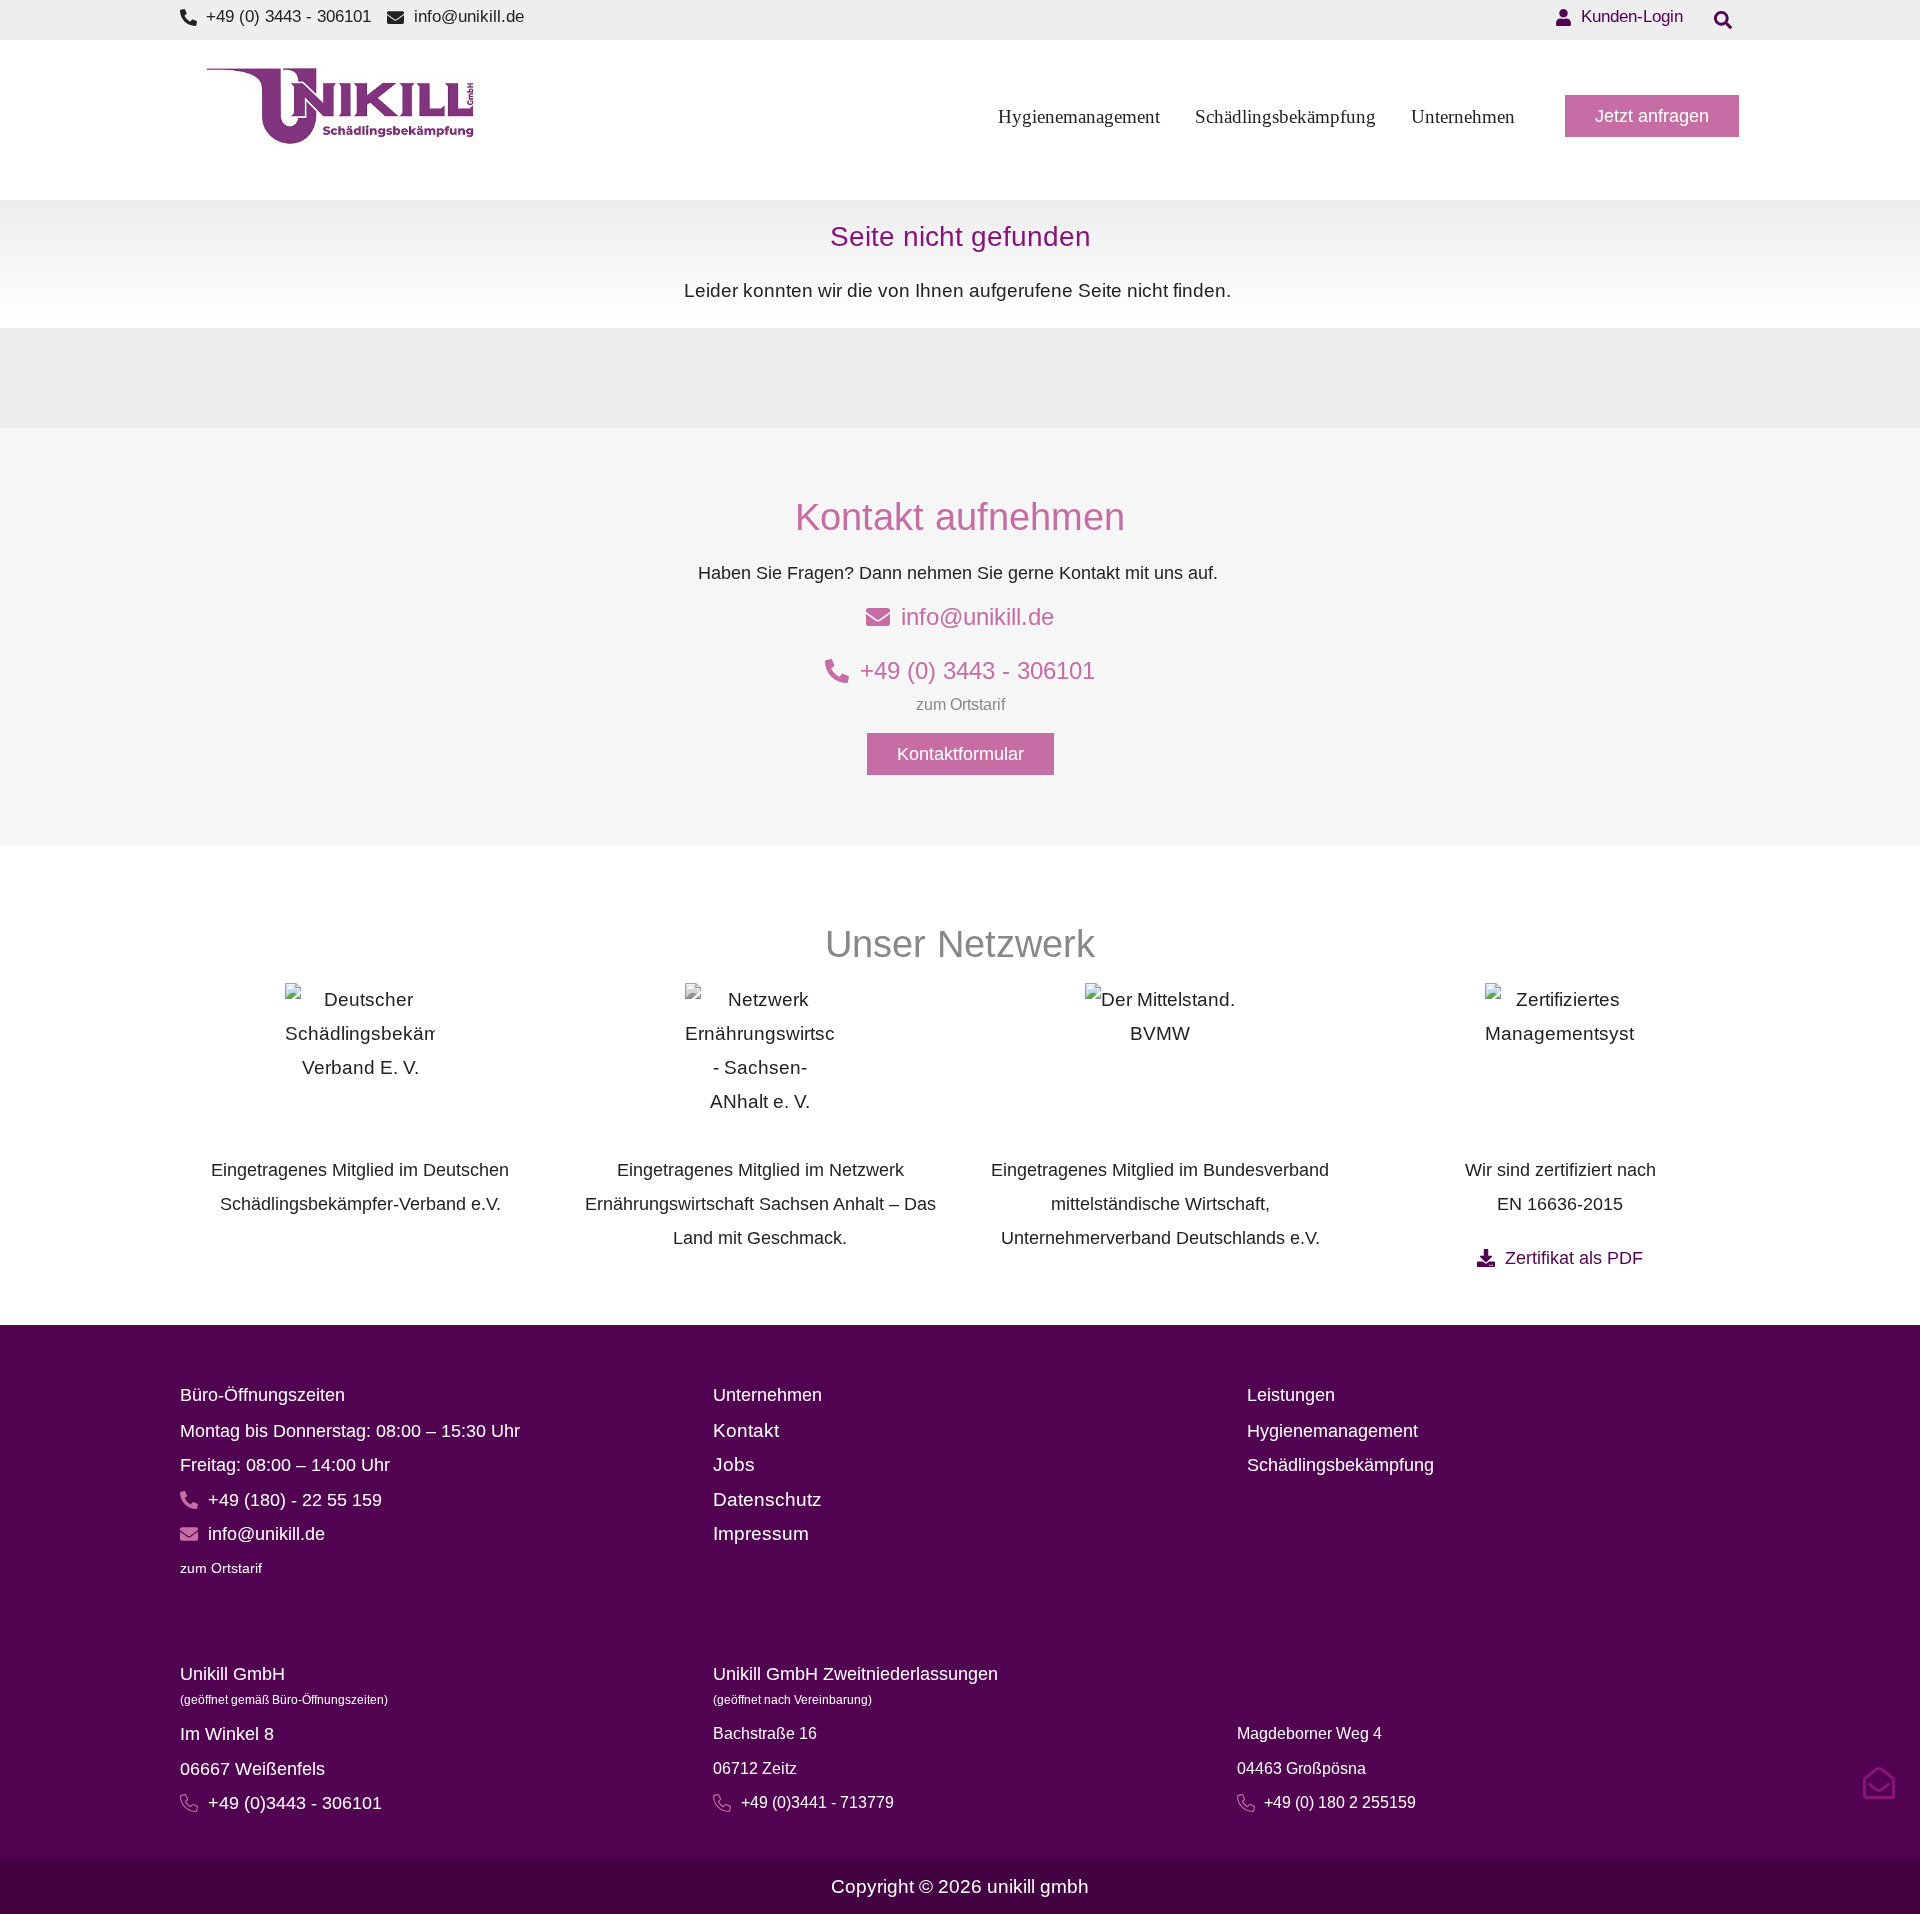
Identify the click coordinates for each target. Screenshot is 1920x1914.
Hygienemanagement (1332, 1431)
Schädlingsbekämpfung (1340, 1465)
